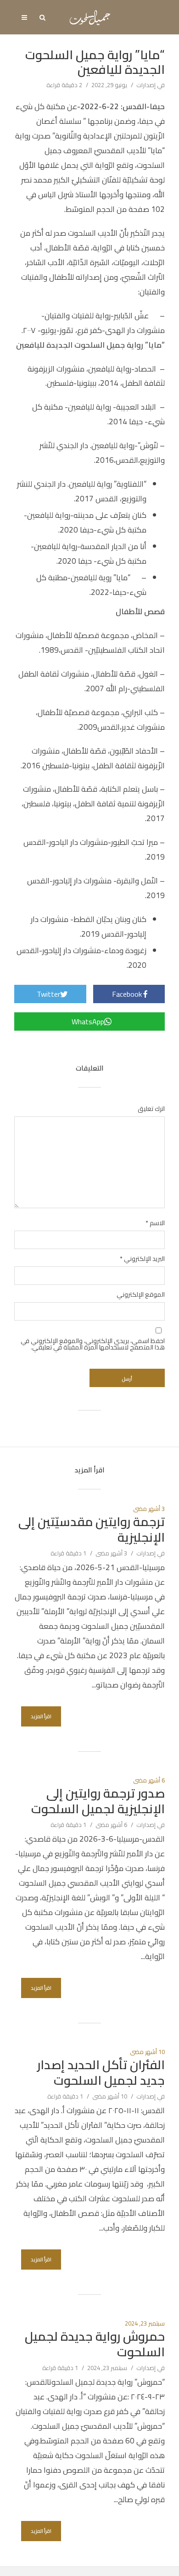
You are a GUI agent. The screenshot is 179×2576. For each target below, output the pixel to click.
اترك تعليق (151, 1109)
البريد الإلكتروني (142, 1259)
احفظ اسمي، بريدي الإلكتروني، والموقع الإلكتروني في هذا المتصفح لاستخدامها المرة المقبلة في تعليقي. (93, 1344)
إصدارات (146, 85)
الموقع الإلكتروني (141, 1294)
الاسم (155, 1223)
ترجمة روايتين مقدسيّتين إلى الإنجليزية (92, 1530)
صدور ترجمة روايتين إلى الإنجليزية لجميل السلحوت (98, 1801)
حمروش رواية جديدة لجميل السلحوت (95, 2344)
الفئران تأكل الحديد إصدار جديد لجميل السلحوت (101, 2073)
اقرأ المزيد (41, 1716)
